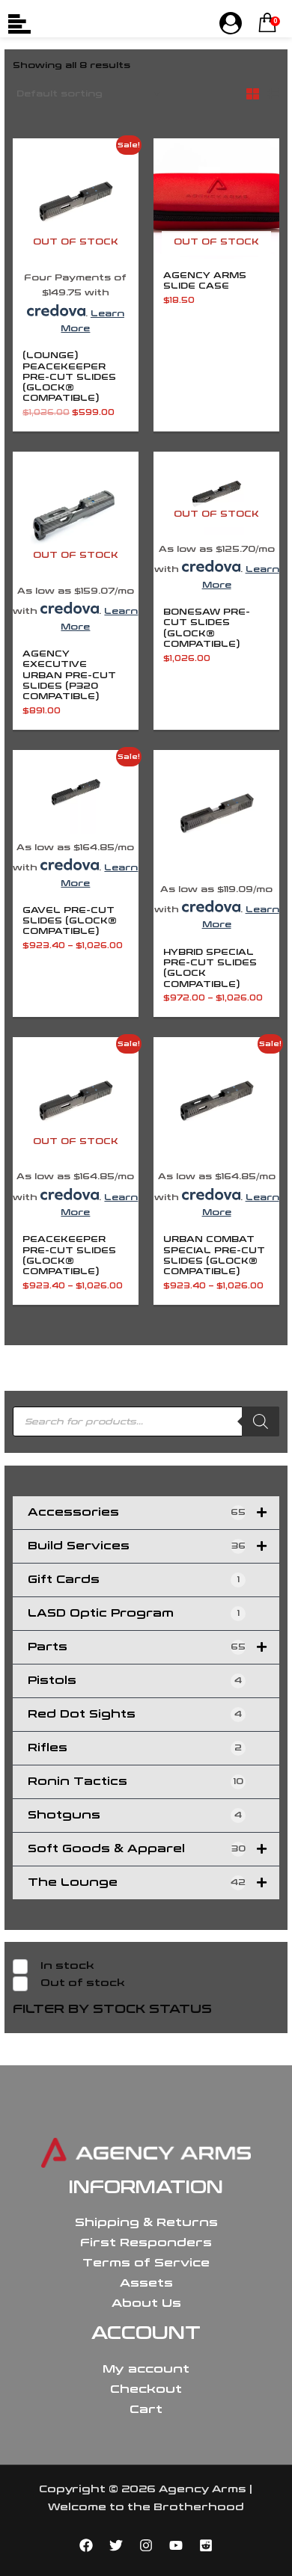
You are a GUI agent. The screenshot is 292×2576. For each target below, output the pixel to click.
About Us (146, 2303)
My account (146, 2369)
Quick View (76, 255)
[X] (116, 2545)
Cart (146, 2409)
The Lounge (137, 1882)
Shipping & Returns (146, 2222)
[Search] (261, 1421)
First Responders (146, 2243)
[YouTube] (176, 2545)
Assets (146, 2283)
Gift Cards (134, 1580)
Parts (137, 1647)
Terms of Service (146, 2263)
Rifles (135, 1748)
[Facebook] (86, 2545)
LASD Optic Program (134, 1613)
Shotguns (135, 1815)
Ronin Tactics (136, 1782)
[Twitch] (206, 2545)
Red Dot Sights (135, 1714)
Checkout (146, 2389)
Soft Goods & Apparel (137, 1849)
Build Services (137, 1546)
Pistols (135, 1681)
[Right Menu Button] (231, 24)
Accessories (137, 1512)
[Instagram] (146, 2545)
